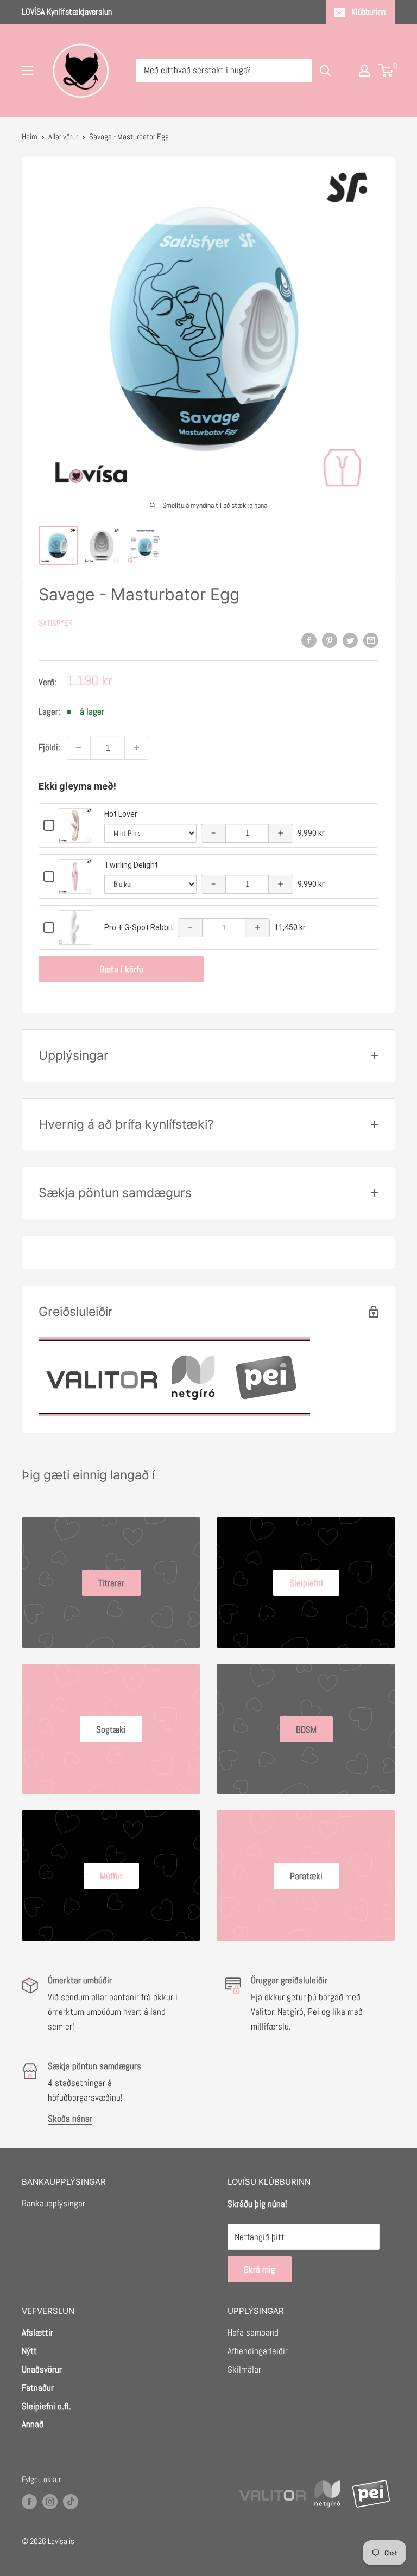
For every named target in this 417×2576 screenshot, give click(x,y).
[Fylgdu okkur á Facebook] (29, 2501)
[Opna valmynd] (27, 71)
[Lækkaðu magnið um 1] (79, 748)
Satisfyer (56, 623)
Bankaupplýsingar (53, 2203)
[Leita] (325, 71)
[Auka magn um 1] (136, 748)
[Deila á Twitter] (350, 640)
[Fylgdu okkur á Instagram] (50, 2501)
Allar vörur (63, 136)
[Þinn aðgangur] (364, 71)
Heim (30, 136)
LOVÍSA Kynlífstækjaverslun (67, 12)
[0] (386, 71)
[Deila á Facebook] (309, 640)
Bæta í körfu (121, 969)
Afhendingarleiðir (258, 2351)
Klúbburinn (368, 12)
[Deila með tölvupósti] (371, 640)
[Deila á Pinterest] (330, 640)
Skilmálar (244, 2369)
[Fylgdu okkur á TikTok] (71, 2501)
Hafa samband (253, 2332)
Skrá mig (260, 2269)
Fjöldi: (49, 747)
